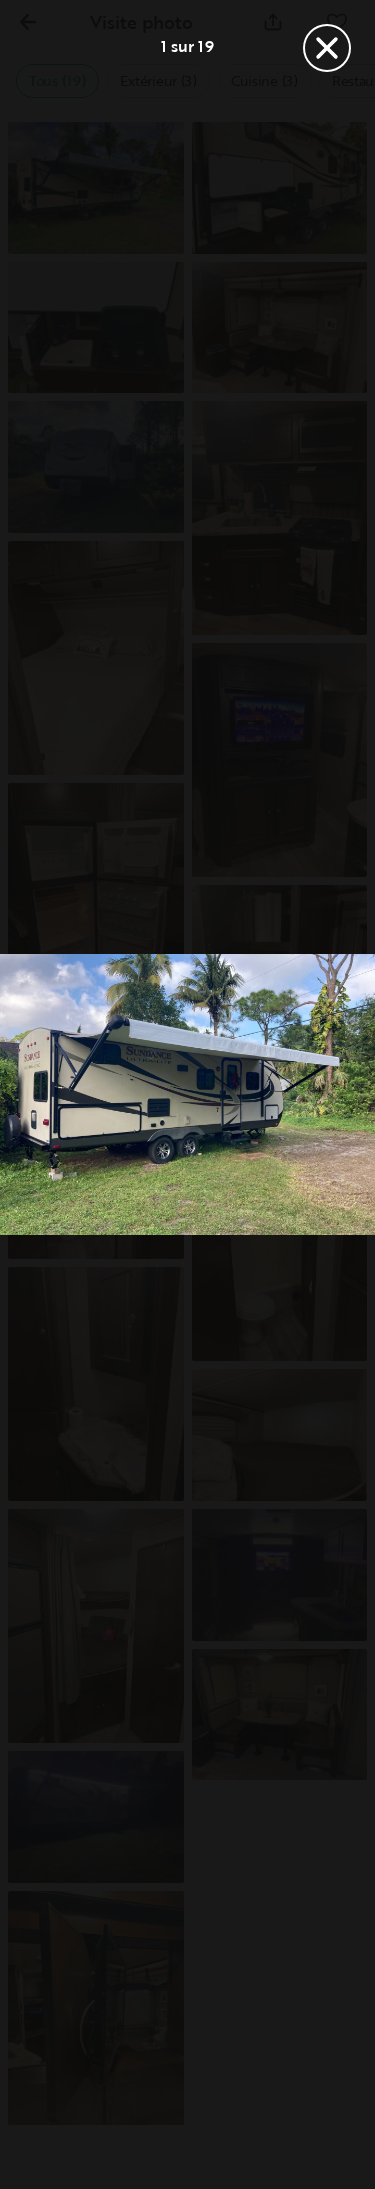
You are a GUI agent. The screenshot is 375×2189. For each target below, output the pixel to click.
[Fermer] (327, 48)
